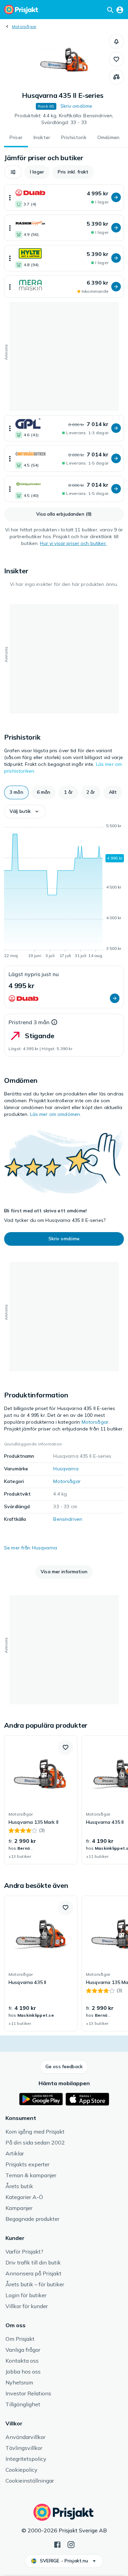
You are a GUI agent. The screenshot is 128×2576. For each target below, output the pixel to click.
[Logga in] (120, 10)
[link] (41, 1800)
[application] (64, 892)
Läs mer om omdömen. (56, 1114)
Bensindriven (68, 1519)
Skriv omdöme (76, 106)
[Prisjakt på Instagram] (71, 2544)
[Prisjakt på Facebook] (57, 2544)
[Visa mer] (10, 198)
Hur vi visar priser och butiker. (73, 543)
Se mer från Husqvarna (31, 1548)
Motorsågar (24, 26)
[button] (116, 42)
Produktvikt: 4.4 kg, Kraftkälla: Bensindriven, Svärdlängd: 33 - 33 (64, 119)
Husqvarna (66, 1469)
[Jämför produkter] (116, 77)
